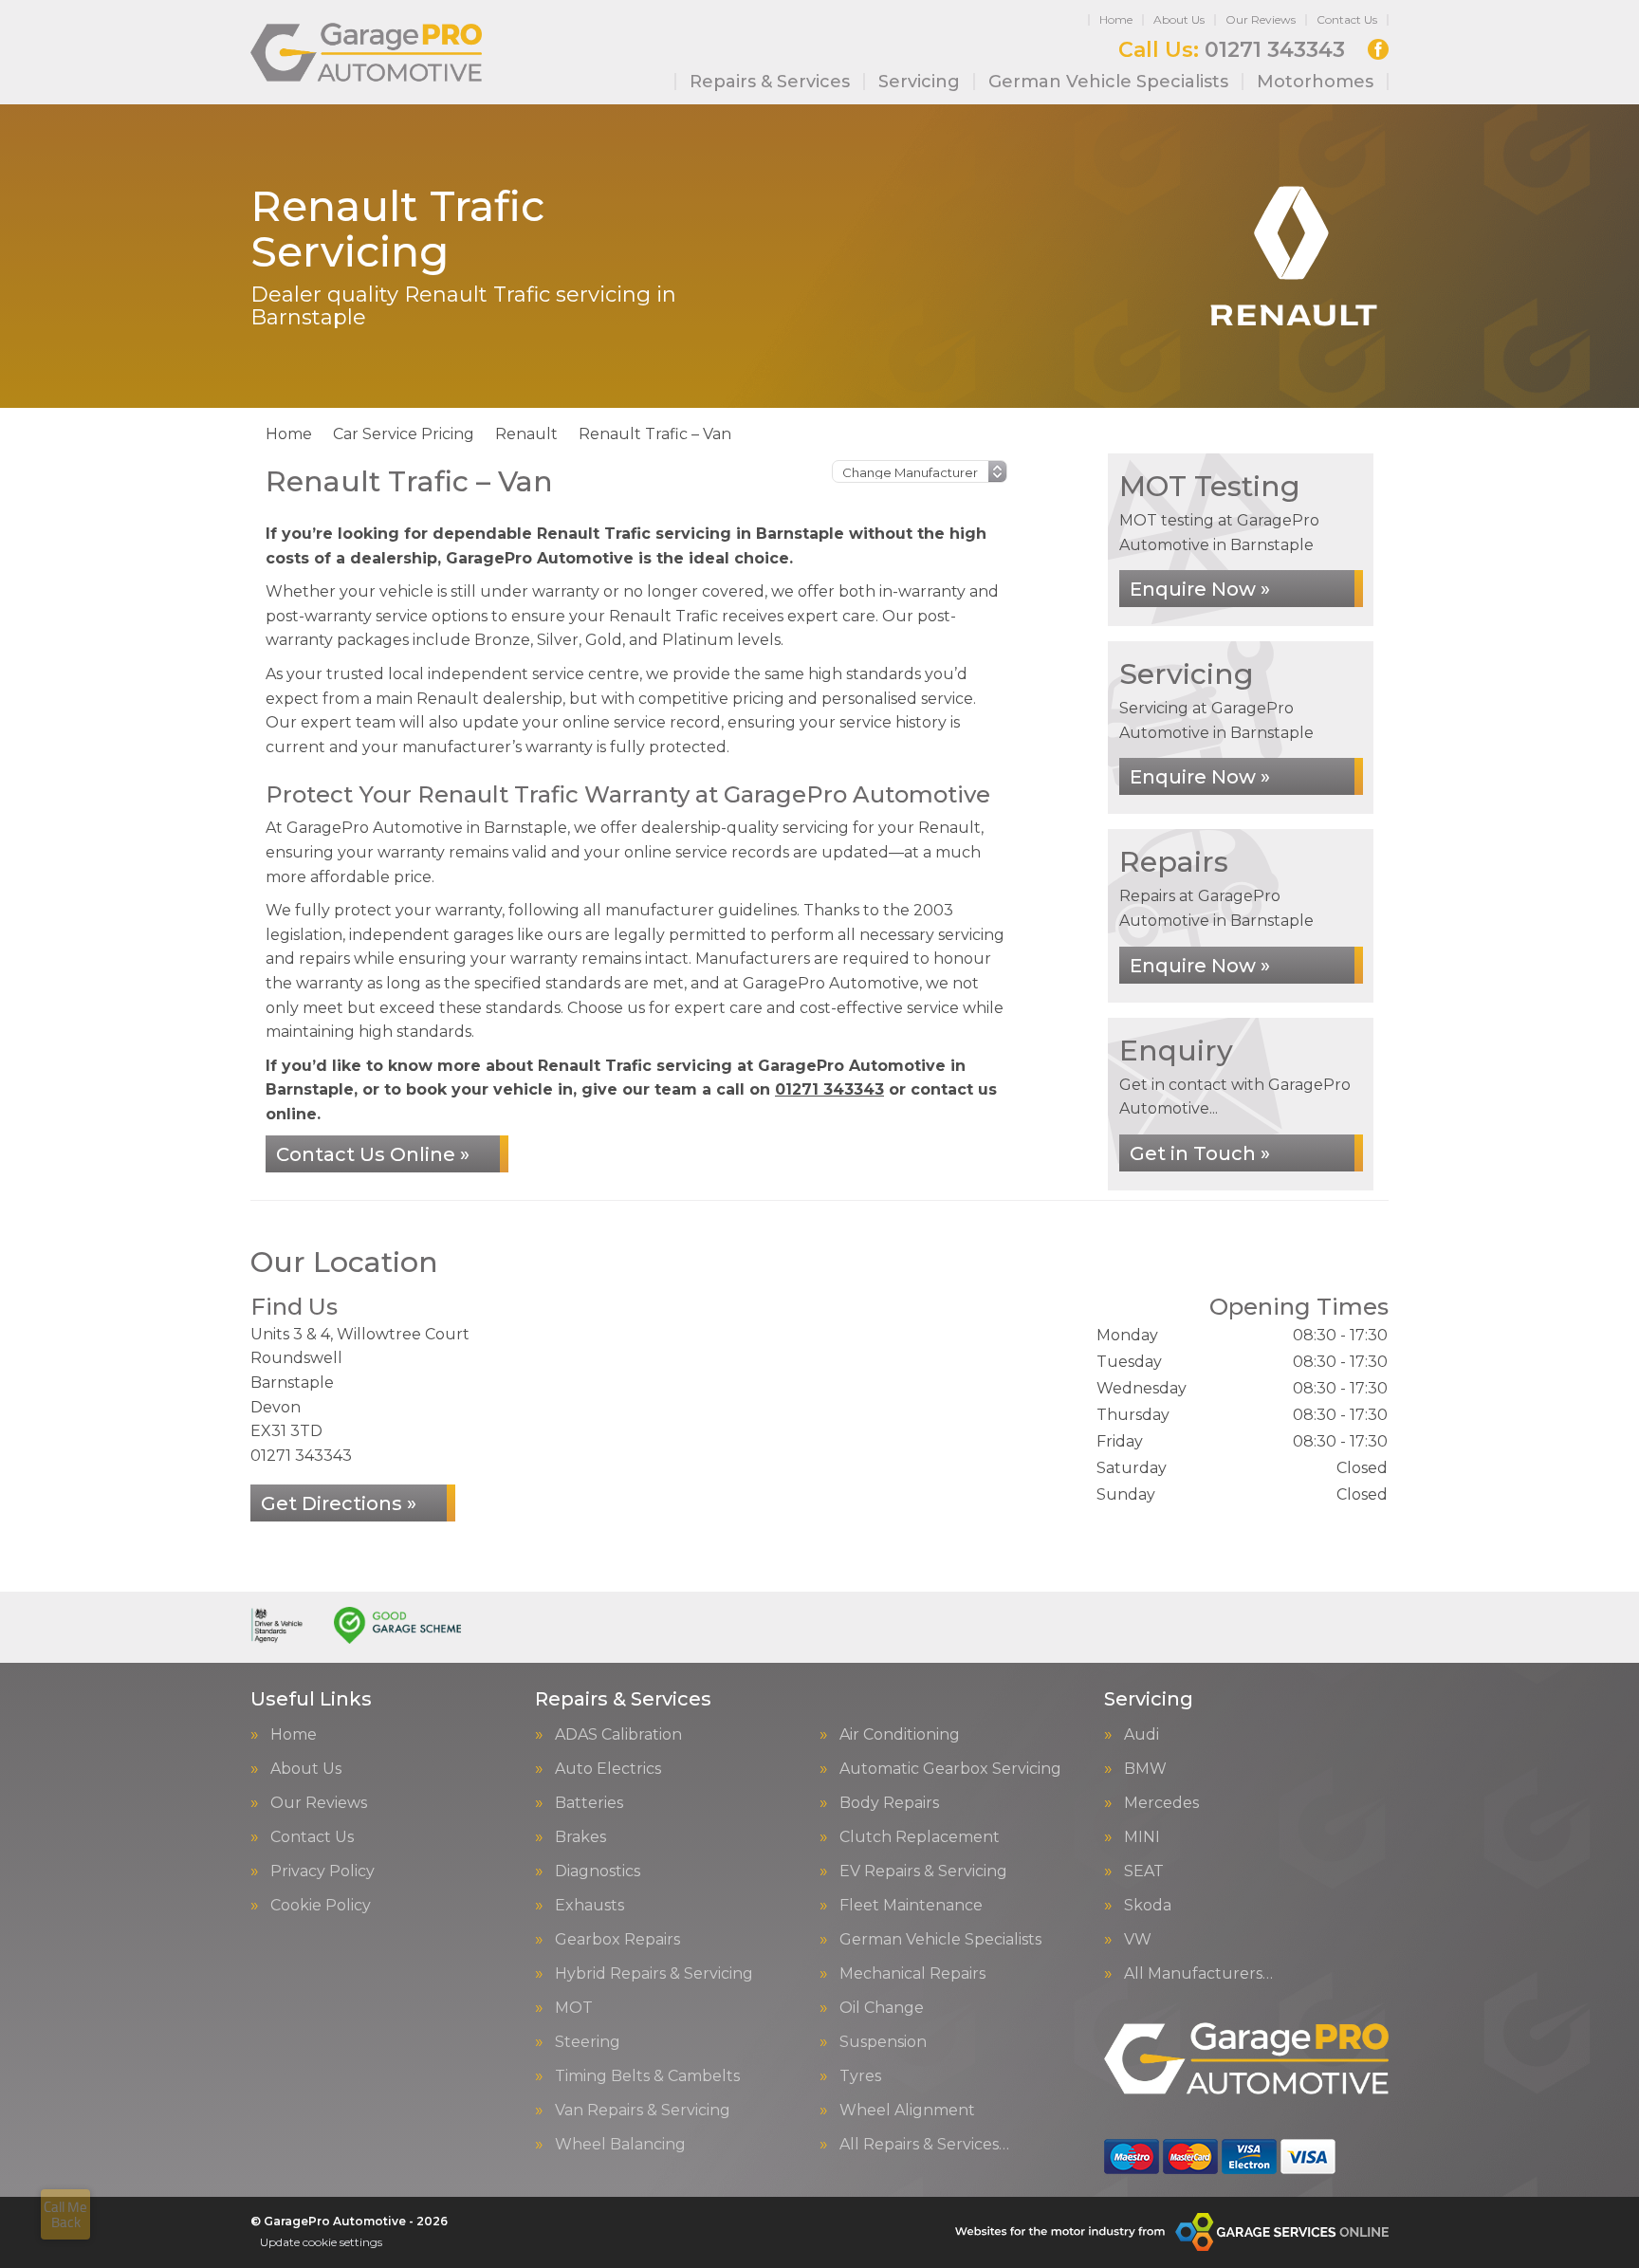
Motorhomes (1315, 82)
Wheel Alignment (907, 2111)
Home (1116, 19)
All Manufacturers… (1198, 1974)
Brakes (580, 1837)
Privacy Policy (322, 1872)
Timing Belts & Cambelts (647, 2076)
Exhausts (589, 1906)
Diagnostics (598, 1872)
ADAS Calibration (618, 1735)
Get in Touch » (1200, 1153)
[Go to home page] (366, 52)
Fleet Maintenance (911, 1906)
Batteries (589, 1803)
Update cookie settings (321, 2242)
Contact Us (1347, 19)
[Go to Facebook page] (1378, 49)
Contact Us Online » (373, 1154)
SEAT (1144, 1872)
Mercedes (1161, 1803)
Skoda (1148, 1906)
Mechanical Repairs (912, 1974)
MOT (574, 2008)
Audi (1142, 1735)
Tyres (860, 2076)
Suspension (883, 2042)
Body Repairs (889, 1803)
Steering (588, 2042)
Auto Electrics (608, 1769)
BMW (1145, 1769)
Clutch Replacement (920, 1837)
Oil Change (882, 2008)
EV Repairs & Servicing (923, 1872)
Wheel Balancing (620, 2145)
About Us (1179, 19)
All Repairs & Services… (924, 2145)
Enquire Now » (1200, 589)
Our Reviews (1261, 19)
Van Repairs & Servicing (643, 2111)
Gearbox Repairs (617, 1940)
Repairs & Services (770, 82)
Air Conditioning (900, 1735)
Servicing (919, 82)
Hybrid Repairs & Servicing (654, 1974)
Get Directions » (339, 1503)
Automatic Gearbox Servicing (950, 1769)
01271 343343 (1232, 50)
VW (1138, 1940)
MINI (1142, 1837)
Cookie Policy (321, 1906)
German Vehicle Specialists (1108, 82)
